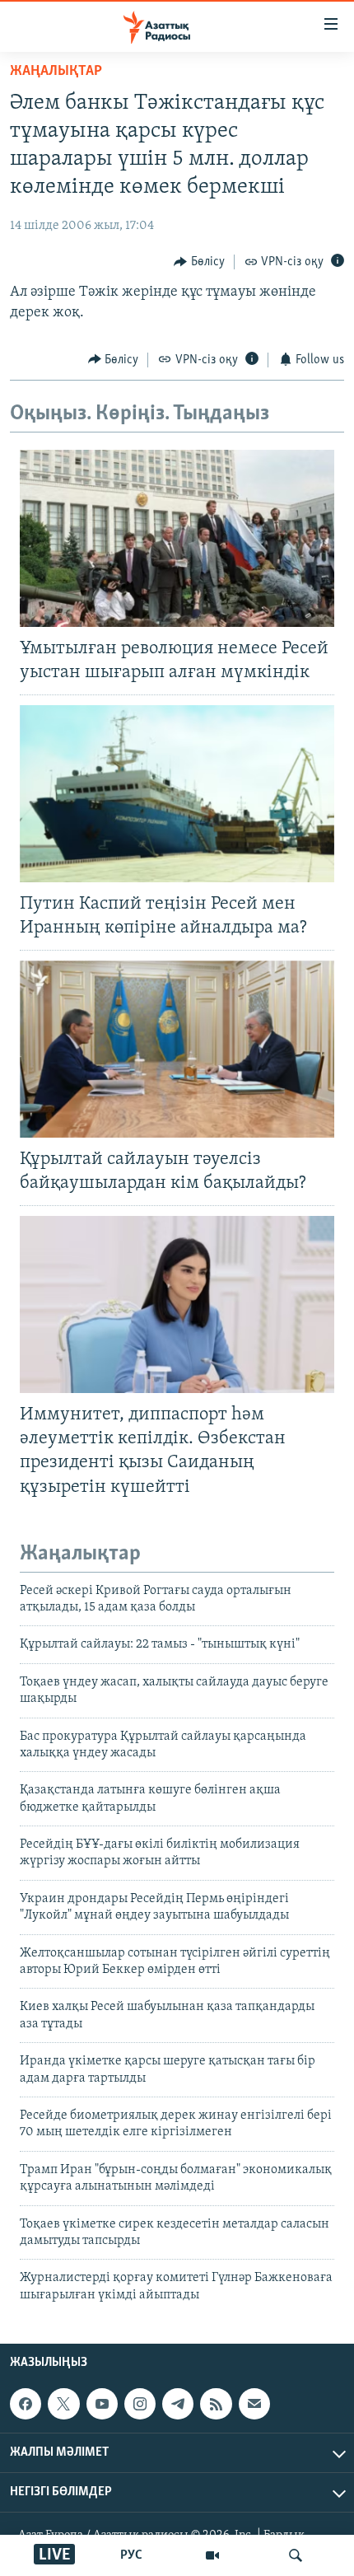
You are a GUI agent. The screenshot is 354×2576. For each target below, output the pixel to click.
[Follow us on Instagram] (140, 2404)
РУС (131, 2555)
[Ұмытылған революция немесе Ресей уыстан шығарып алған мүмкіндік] (177, 538)
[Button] (199, 262)
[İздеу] (296, 2555)
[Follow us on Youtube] (102, 2404)
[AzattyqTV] (212, 2555)
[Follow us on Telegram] (178, 2404)
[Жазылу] (254, 2404)
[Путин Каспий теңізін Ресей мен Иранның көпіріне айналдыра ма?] (177, 794)
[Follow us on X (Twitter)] (63, 2404)
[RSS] (216, 2404)
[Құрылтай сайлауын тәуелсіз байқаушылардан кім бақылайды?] (177, 1049)
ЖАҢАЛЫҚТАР (56, 72)
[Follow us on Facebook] (26, 2404)
